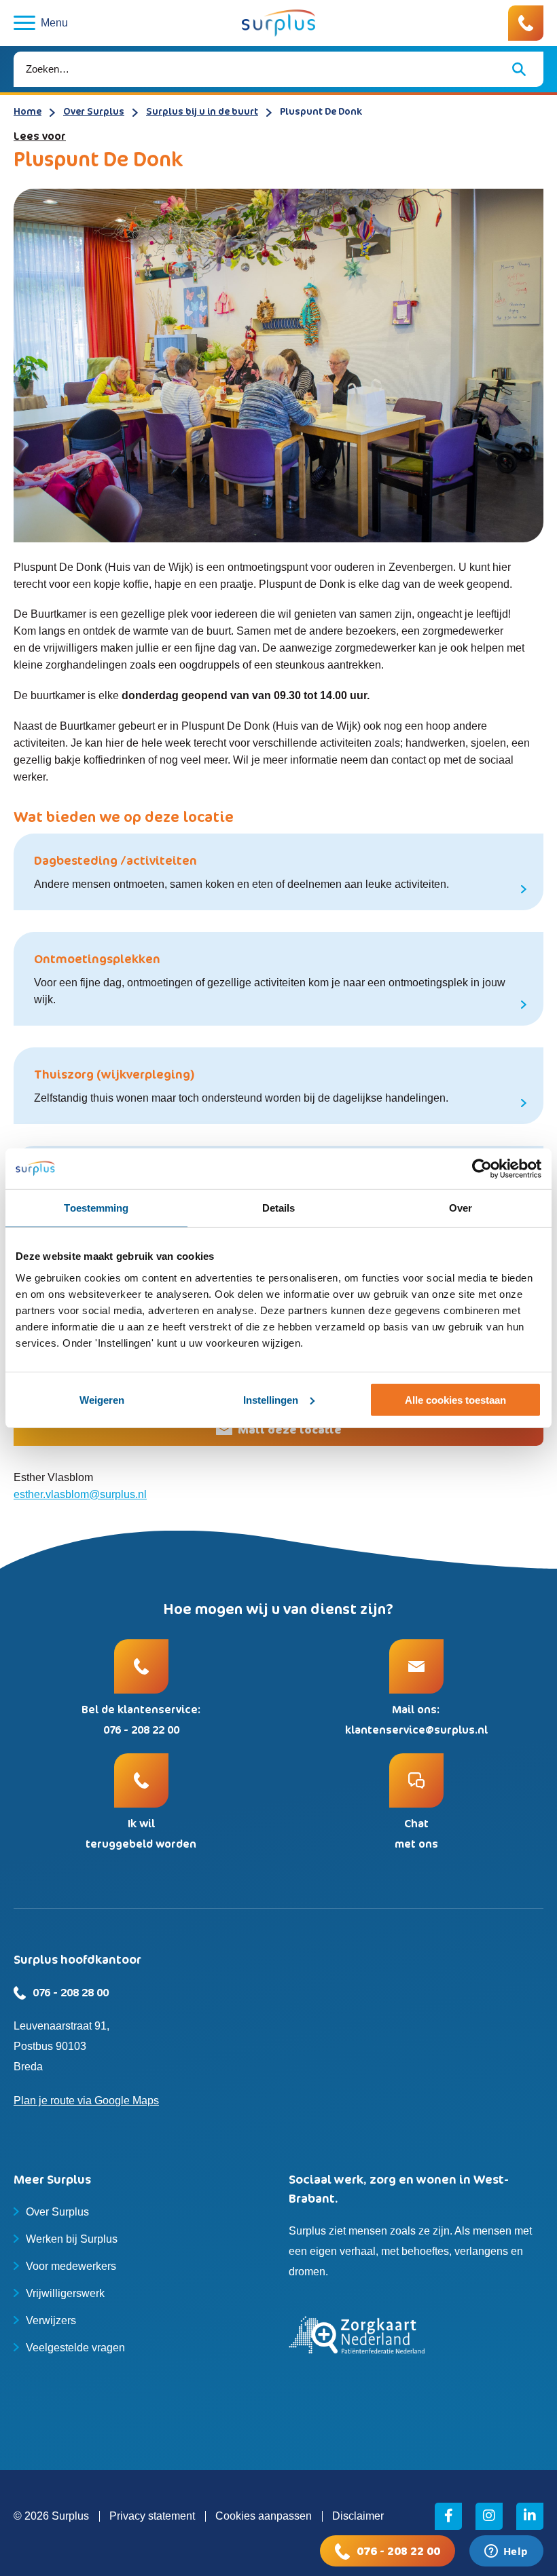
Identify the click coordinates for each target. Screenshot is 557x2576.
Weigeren (102, 1400)
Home (28, 111)
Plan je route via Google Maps (86, 2101)
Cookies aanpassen (264, 2516)
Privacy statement (152, 2516)
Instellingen (271, 1400)
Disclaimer (358, 2516)
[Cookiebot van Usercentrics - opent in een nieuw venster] (482, 1168)
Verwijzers (51, 2320)
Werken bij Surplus (72, 2239)
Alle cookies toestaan (455, 1400)
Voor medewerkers (71, 2266)
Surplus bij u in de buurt (202, 111)
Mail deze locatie (290, 1430)
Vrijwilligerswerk (65, 2293)
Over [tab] (461, 1207)
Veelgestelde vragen (75, 2348)
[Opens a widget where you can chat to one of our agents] (506, 2552)
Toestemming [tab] (96, 1207)
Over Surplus (94, 111)
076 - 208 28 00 (71, 1992)
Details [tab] (279, 1207)
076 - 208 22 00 (398, 2551)
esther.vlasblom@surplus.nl (80, 1494)
